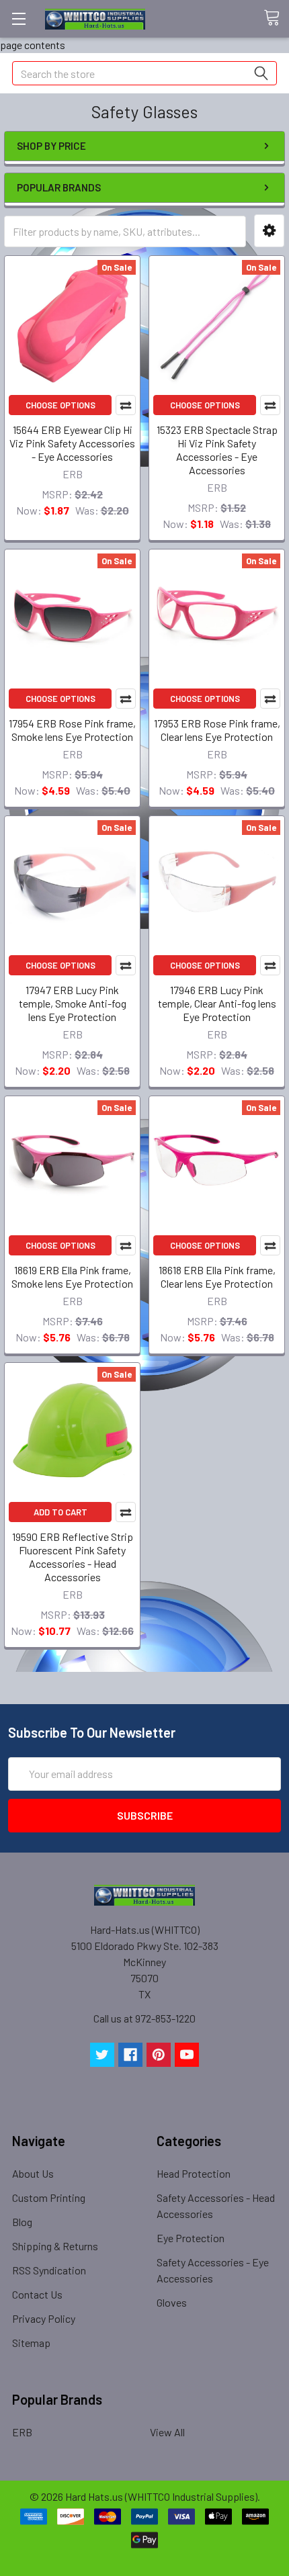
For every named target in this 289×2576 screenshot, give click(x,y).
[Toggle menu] (18, 18)
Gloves (172, 2302)
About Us (33, 2173)
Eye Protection (191, 2238)
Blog (22, 2222)
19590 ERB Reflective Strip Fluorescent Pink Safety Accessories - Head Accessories (73, 1557)
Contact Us (37, 2294)
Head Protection (194, 2173)
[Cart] (276, 18)
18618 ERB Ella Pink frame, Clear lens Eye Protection (217, 1277)
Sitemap (31, 2343)
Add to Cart (60, 1512)
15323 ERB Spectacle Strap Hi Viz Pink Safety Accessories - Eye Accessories (217, 450)
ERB (22, 2432)
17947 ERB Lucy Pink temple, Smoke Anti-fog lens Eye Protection (73, 1003)
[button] (269, 231)
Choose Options (60, 405)
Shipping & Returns (55, 2246)
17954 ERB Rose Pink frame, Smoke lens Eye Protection (72, 730)
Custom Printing (49, 2197)
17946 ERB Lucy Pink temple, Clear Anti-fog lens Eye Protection (217, 1003)
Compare (126, 405)
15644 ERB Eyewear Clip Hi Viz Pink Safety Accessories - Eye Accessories (72, 443)
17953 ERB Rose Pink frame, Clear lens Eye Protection (217, 730)
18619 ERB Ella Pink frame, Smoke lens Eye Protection (72, 1277)
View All (167, 2432)
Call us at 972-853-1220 (144, 2018)
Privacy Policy (44, 2318)
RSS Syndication (49, 2270)
